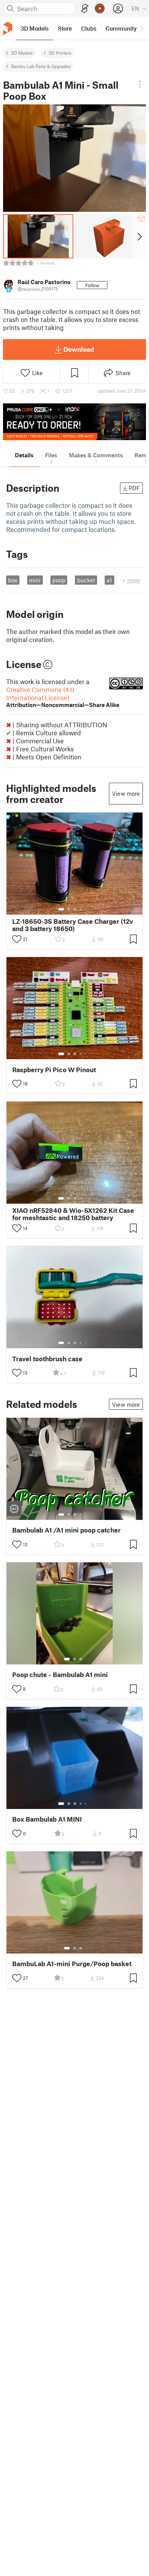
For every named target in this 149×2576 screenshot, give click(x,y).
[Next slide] (139, 236)
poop (59, 580)
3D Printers (60, 53)
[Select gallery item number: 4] (81, 909)
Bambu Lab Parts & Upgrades (41, 66)
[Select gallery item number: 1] (61, 909)
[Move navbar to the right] (141, 28)
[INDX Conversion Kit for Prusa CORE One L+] (74, 422)
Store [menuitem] (65, 28)
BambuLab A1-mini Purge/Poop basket (72, 1964)
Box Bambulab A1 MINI (47, 1819)
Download (79, 349)
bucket (86, 580)
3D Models (22, 53)
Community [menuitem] (121, 28)
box (13, 580)
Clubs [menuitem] (89, 28)
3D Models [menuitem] (35, 28)
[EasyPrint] (85, 9)
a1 (109, 580)
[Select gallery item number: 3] (75, 909)
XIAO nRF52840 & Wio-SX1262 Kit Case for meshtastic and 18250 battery (73, 1214)
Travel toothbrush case (47, 1359)
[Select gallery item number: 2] (69, 909)
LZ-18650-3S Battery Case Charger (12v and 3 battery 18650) (73, 925)
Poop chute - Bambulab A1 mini (60, 1675)
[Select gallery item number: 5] (86, 909)
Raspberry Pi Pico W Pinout (54, 1070)
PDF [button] (134, 488)
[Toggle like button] (17, 939)
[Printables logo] (8, 28)
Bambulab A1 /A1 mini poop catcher (66, 1530)
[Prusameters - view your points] (100, 8)
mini (35, 580)
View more (126, 793)
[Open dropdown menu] (140, 84)
